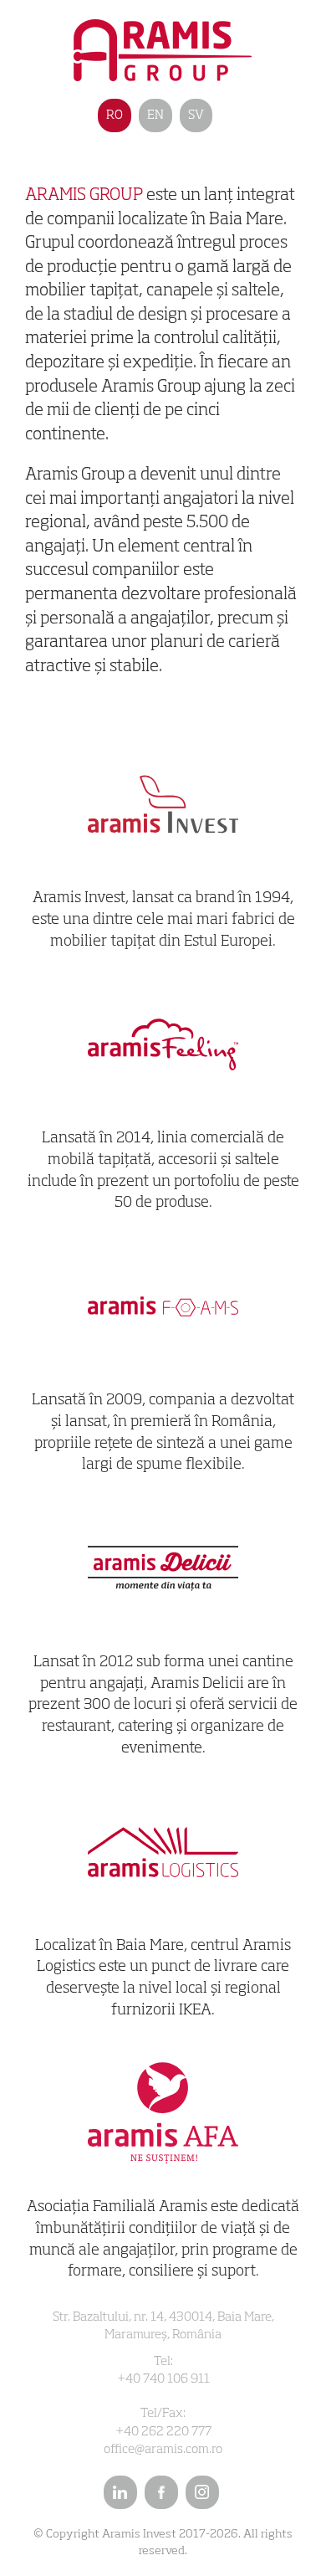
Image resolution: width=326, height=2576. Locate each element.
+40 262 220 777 (163, 2432)
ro (115, 115)
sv (196, 115)
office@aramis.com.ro (163, 2449)
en (155, 115)
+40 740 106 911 (163, 2379)
